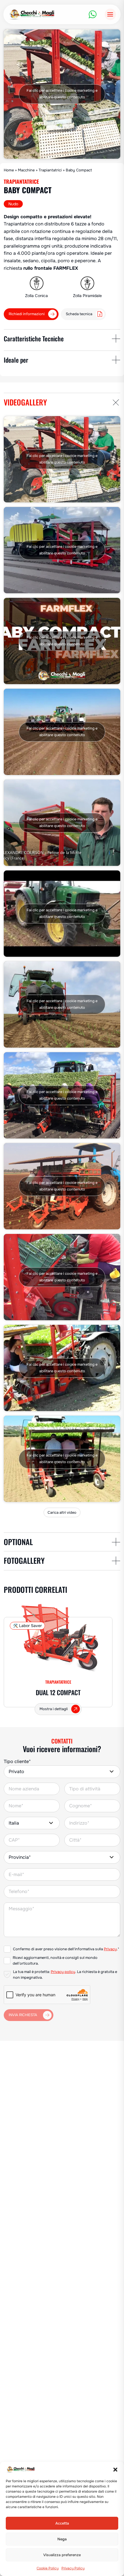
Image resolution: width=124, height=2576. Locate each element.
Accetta (62, 2523)
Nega (62, 2539)
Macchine (26, 170)
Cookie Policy (48, 2568)
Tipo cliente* (17, 1761)
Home (9, 170)
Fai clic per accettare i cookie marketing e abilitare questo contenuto (62, 94)
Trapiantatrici (50, 170)
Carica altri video (62, 1513)
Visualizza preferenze (62, 2555)
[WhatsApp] (93, 14)
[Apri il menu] (110, 14)
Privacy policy (63, 1972)
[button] (115, 2470)
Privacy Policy (73, 2568)
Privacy (110, 1949)
